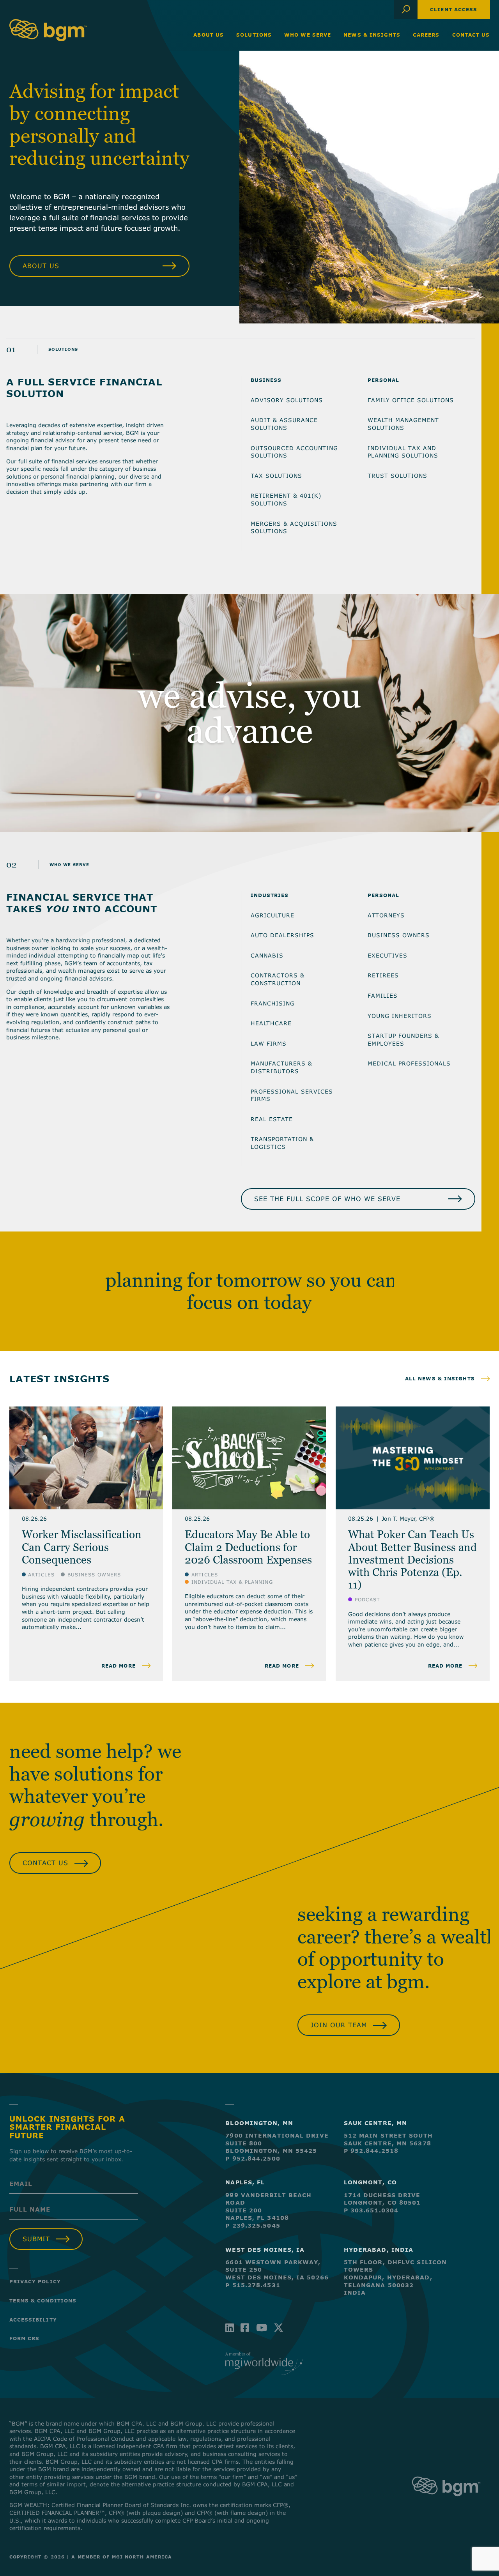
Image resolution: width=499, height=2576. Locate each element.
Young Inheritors (400, 1016)
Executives (388, 955)
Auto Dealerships (282, 935)
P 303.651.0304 (371, 2210)
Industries (270, 895)
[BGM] (446, 2504)
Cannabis (267, 955)
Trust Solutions (397, 476)
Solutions (254, 35)
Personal (383, 380)
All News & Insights (440, 1378)
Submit (36, 2239)
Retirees (383, 975)
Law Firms (269, 1043)
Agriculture (273, 915)
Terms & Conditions (43, 2300)
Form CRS (25, 2338)
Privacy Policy (35, 2281)
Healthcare (271, 1023)
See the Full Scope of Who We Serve (327, 1199)
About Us (209, 35)
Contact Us (471, 35)
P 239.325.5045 (253, 2225)
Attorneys (386, 915)
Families (383, 996)
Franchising (273, 1003)
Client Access (454, 9)
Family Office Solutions (411, 400)
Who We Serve (308, 35)
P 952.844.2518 (371, 2151)
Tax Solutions (276, 476)
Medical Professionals (409, 1063)
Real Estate (272, 1119)
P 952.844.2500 (253, 2158)
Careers (426, 35)
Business (266, 380)
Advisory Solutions (287, 400)
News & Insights (372, 35)
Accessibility (33, 2320)
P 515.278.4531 (253, 2285)
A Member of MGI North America (122, 2557)
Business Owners (399, 935)
